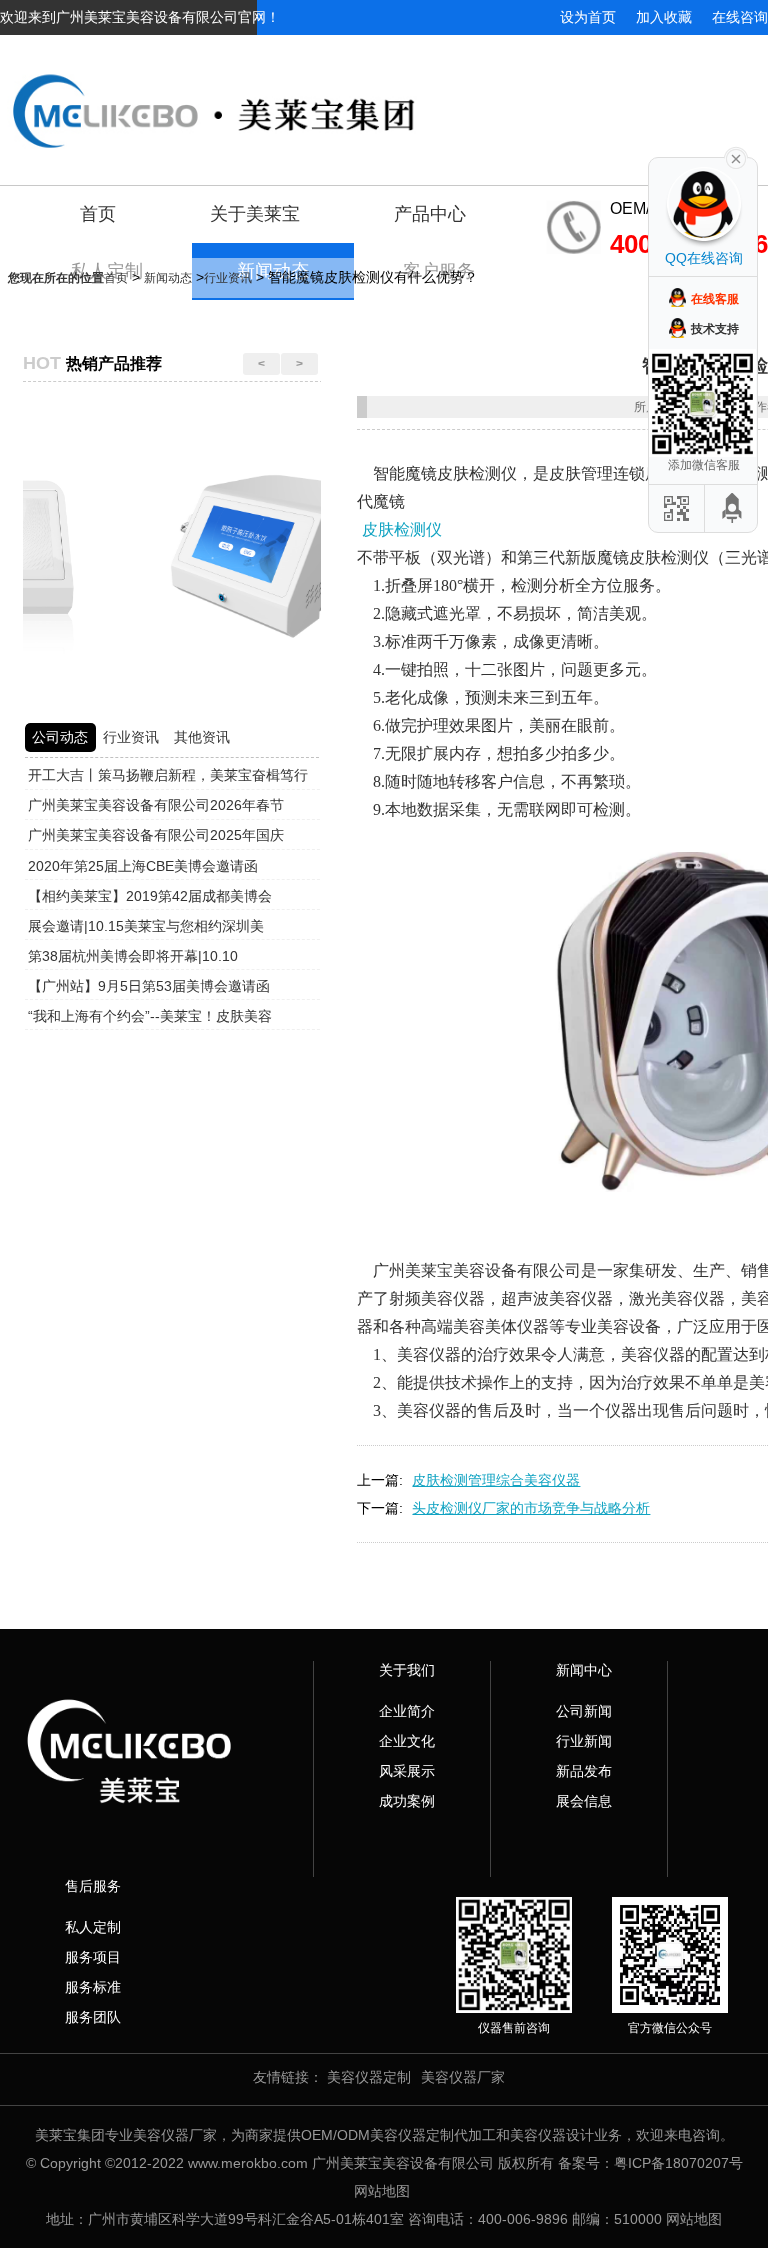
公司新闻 (584, 1711)
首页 (98, 214)
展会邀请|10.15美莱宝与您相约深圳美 (146, 926)
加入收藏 (664, 17)
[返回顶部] (733, 508)
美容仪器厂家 (463, 2077)
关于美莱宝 (255, 214)
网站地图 (382, 2191)
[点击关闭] (736, 157)
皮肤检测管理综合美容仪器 (496, 1480)
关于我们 (407, 1670)
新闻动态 (168, 278)
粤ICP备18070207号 (678, 2163)
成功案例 (407, 1801)
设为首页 (588, 17)
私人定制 (93, 1927)
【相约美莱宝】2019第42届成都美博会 (150, 896)
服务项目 (93, 1957)
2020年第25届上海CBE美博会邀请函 (143, 866)
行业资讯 (228, 278)
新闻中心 (584, 1670)
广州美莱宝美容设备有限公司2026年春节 (156, 805)
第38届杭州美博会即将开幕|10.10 (133, 956)
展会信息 (584, 1801)
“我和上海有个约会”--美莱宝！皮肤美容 (150, 1016)
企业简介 (407, 1711)
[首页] (384, 95)
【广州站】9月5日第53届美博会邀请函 (149, 986)
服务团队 (93, 2017)
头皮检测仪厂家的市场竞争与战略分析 (531, 1508)
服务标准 (93, 1987)
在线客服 (715, 299)
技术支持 (715, 329)
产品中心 (430, 214)
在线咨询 (740, 17)
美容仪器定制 (369, 2077)
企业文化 (407, 1741)
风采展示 (407, 1771)
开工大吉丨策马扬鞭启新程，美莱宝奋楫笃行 (168, 775)
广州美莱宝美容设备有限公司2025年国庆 (156, 835)
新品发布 (584, 1771)
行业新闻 (584, 1741)
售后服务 (93, 1886)
